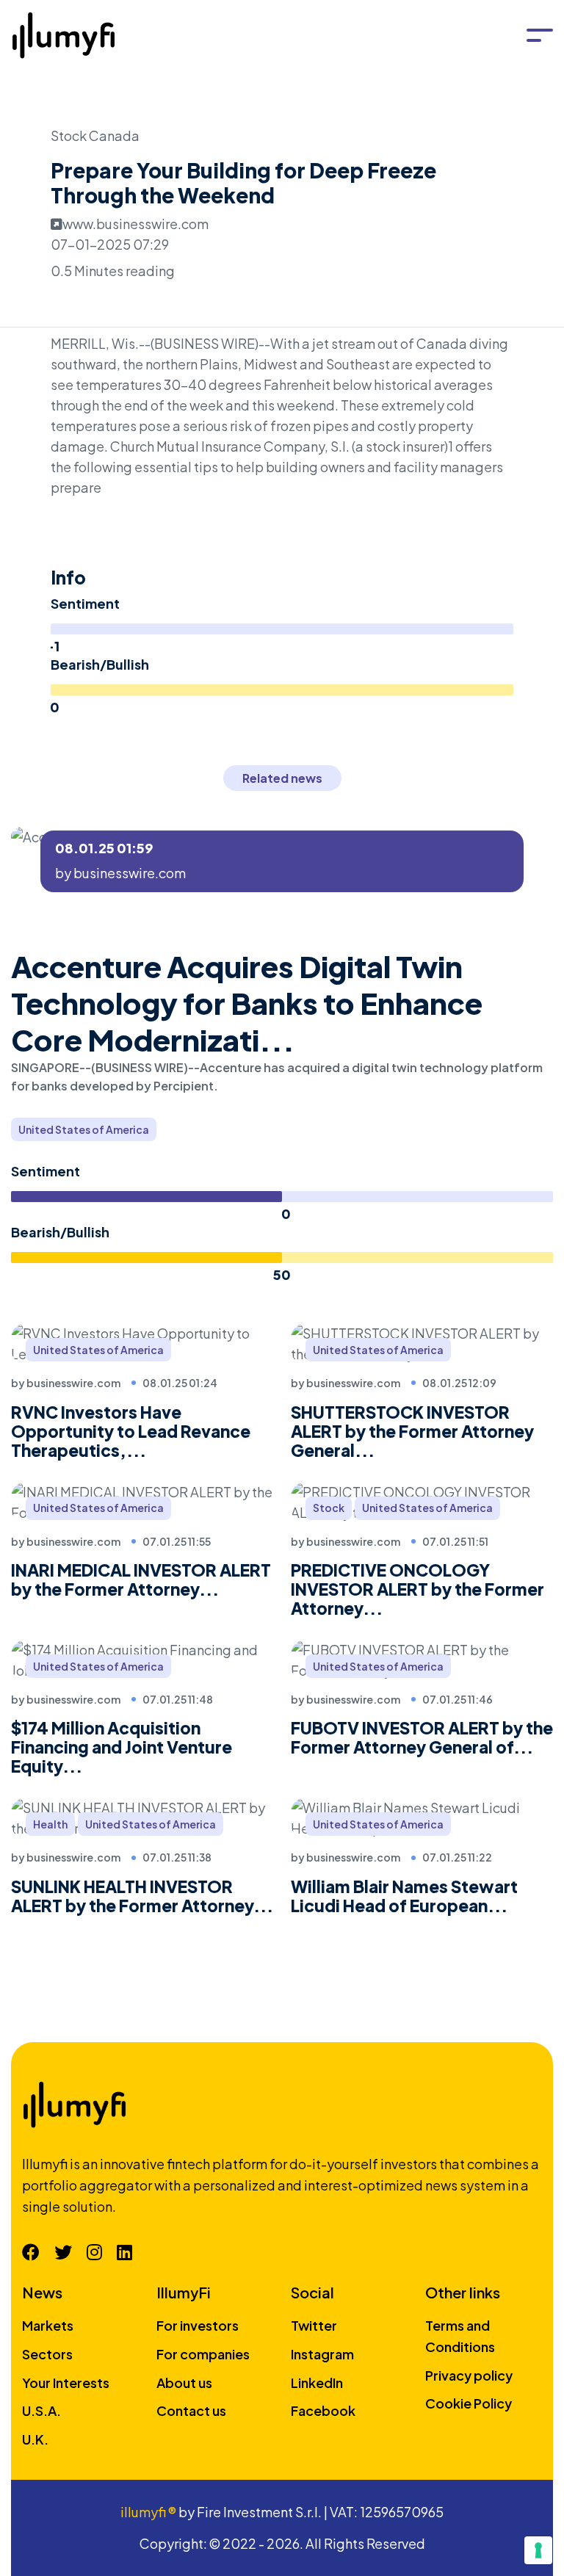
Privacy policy (469, 2375)
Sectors (47, 2354)
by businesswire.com (120, 873)
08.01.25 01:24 (180, 1383)
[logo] (68, 33)
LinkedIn (317, 2383)
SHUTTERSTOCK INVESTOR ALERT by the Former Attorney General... (412, 1431)
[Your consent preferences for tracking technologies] (538, 2550)
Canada (114, 135)
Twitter (314, 2325)
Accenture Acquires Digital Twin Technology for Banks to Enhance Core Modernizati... (247, 1003)
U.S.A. (41, 2410)
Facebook (323, 2410)
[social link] (31, 2251)
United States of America (84, 1129)
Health (50, 1824)
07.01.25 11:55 (177, 1541)
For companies (203, 2354)
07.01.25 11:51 (455, 1541)
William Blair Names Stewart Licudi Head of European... (404, 1896)
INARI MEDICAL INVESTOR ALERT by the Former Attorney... (141, 1580)
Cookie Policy (469, 2403)
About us (184, 2383)
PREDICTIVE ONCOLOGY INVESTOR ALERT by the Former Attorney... (417, 1589)
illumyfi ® (148, 2512)
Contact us (191, 2410)
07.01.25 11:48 (178, 1699)
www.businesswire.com (135, 224)
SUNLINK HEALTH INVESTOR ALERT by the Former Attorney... (142, 1896)
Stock (70, 135)
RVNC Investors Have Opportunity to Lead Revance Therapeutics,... (131, 1431)
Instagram (322, 2354)
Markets (48, 2325)
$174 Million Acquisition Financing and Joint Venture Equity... (122, 1747)
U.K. (35, 2439)
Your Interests (66, 2383)
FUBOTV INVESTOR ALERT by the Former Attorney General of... (422, 1737)
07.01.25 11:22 (457, 1857)
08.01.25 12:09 (459, 1383)
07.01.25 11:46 (458, 1699)
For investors (198, 2325)
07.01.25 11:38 (177, 1857)
